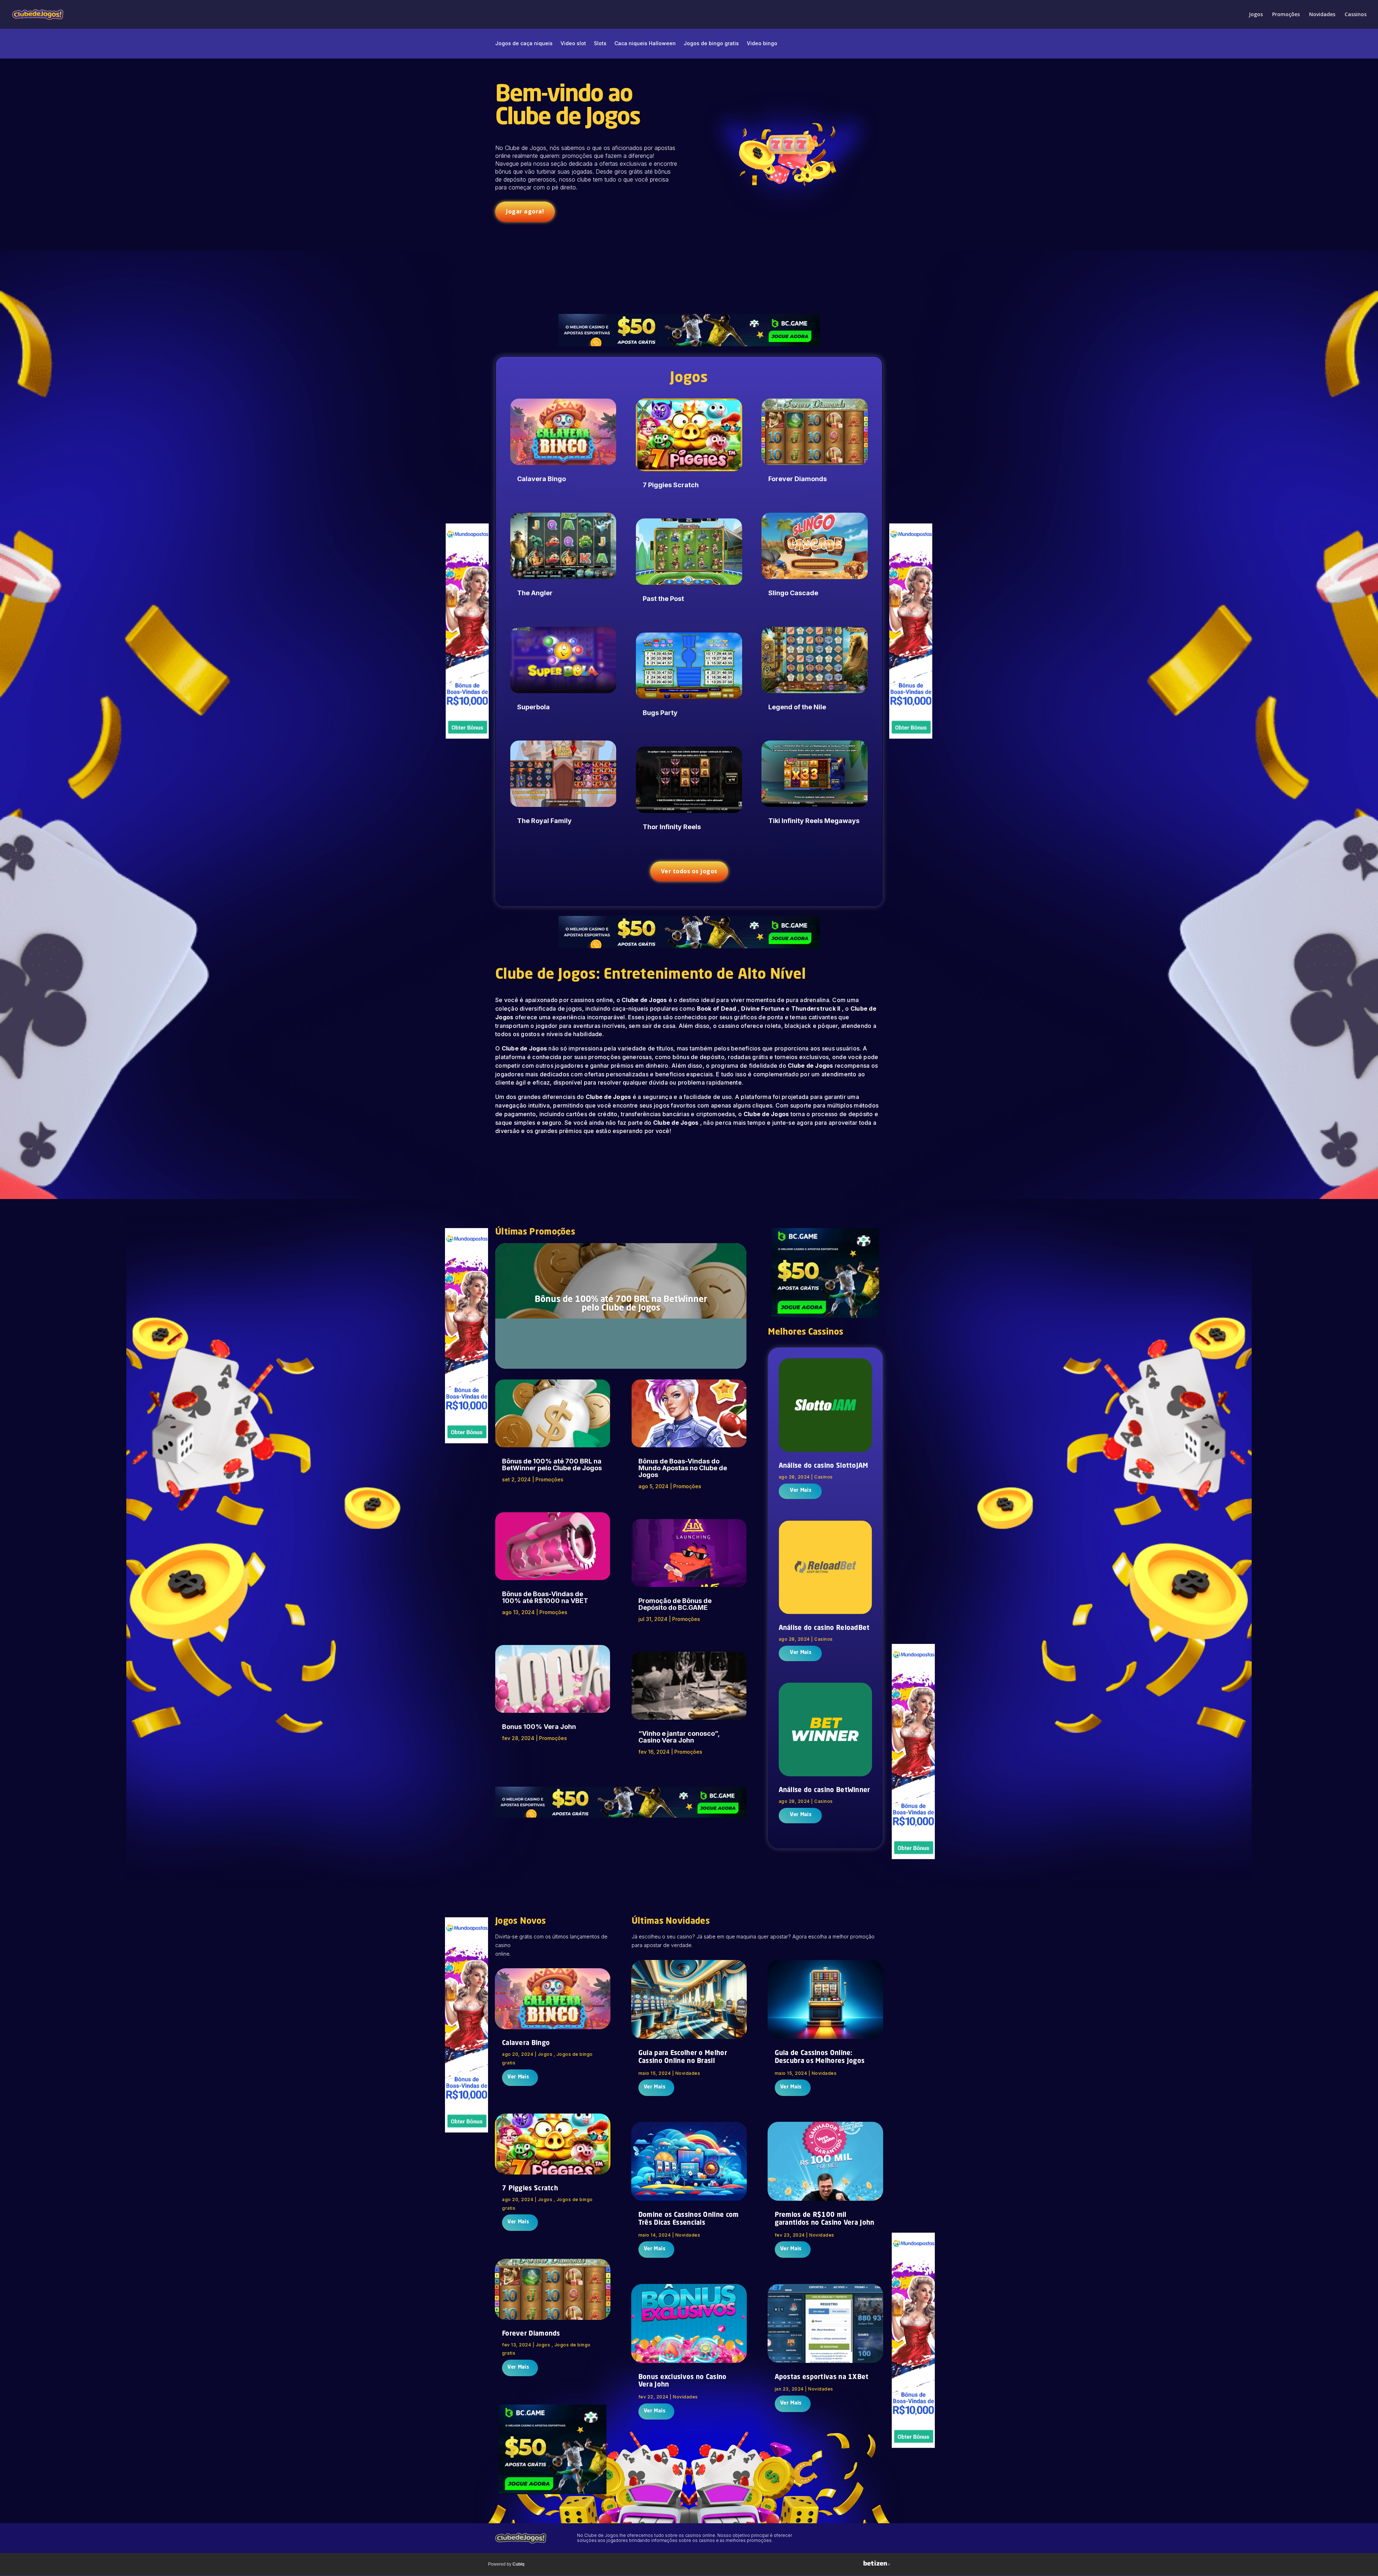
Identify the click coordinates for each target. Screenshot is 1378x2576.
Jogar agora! (525, 211)
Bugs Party (660, 713)
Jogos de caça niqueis (524, 44)
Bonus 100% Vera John (539, 1727)
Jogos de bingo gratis (711, 44)
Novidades (1322, 15)
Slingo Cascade (793, 593)
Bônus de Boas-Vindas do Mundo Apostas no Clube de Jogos (683, 1468)
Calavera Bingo (542, 479)
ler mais (800, 1491)
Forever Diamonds (798, 479)
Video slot (573, 44)
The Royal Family (544, 821)
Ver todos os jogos (689, 871)
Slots (600, 44)
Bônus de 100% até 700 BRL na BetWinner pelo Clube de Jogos (621, 1304)
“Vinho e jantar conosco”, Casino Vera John (679, 1737)
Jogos (1256, 15)
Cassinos (1356, 15)
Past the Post (663, 599)
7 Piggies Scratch (671, 485)
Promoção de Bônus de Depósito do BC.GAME (675, 1604)
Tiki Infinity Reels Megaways (814, 821)
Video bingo (762, 44)
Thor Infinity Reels (672, 827)
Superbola (533, 707)
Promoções (1286, 15)
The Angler (535, 593)
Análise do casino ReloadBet (824, 1628)
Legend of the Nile (797, 707)
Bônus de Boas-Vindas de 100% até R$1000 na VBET (545, 1597)
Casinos (824, 1477)
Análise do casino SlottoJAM (824, 1466)
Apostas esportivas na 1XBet (822, 2377)
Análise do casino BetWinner (824, 1790)
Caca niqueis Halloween (645, 44)
